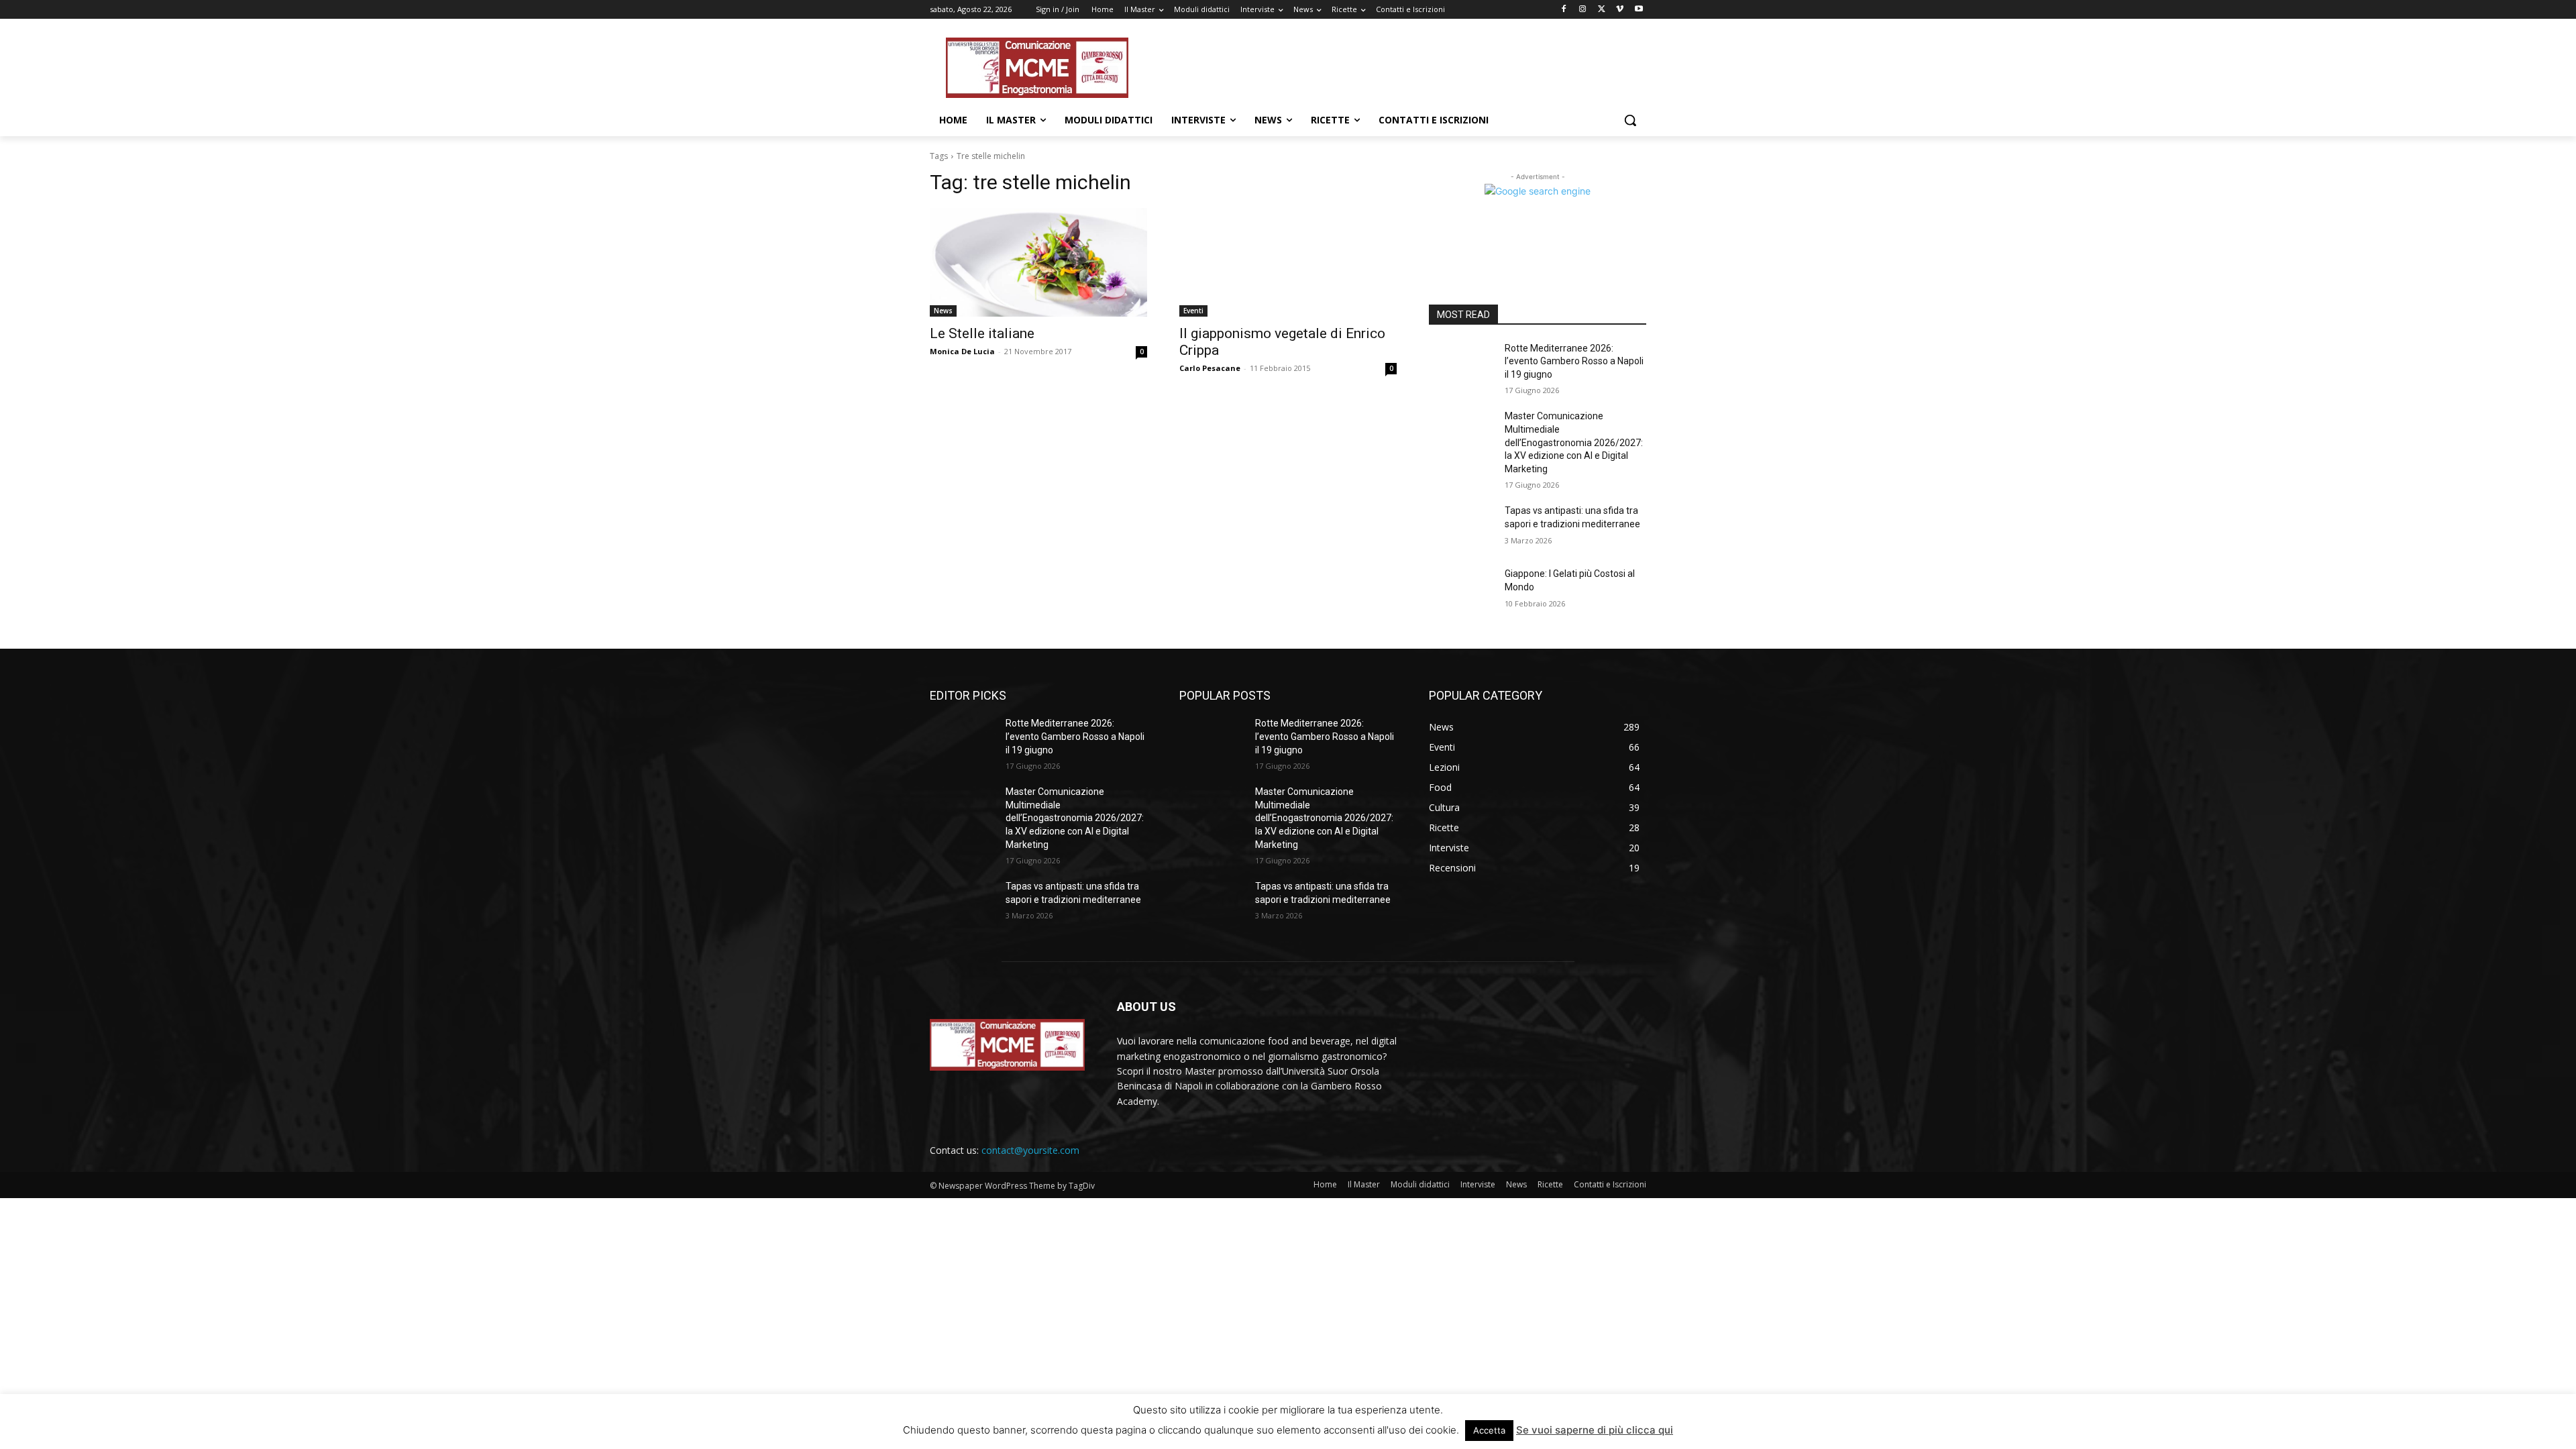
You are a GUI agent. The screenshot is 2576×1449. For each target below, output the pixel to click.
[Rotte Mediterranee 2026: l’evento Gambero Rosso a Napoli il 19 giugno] (1461, 365)
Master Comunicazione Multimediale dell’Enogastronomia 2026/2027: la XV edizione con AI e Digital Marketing (1574, 442)
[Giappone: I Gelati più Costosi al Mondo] (1461, 590)
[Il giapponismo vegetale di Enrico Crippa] (1288, 262)
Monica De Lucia (962, 351)
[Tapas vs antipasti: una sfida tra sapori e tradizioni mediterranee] (1461, 527)
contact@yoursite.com (1030, 1150)
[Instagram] (1583, 10)
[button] (1630, 120)
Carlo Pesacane (1210, 368)
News (943, 311)
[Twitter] (1602, 10)
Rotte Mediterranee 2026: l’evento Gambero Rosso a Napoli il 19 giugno (1574, 361)
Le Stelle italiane (982, 333)
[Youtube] (1639, 10)
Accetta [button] (1489, 1430)
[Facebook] (1564, 10)
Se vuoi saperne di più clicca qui (1595, 1430)
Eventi (1193, 311)
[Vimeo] (1620, 10)
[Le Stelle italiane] (1038, 262)
